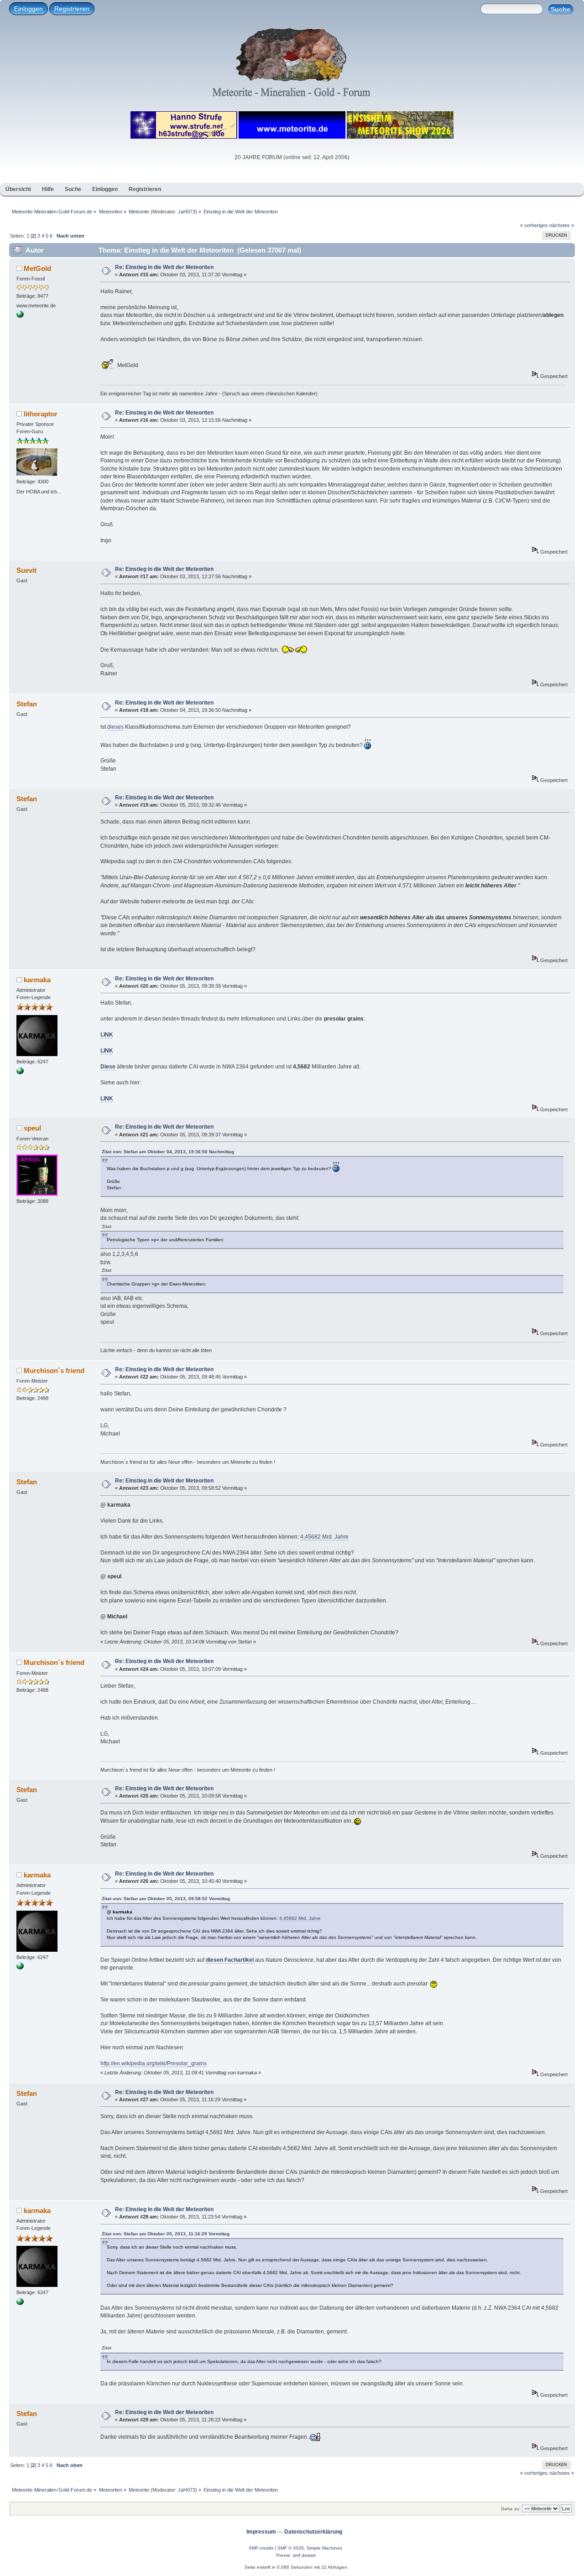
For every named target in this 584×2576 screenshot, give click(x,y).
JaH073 (187, 212)
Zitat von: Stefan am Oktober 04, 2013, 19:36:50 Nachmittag (168, 1152)
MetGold (37, 268)
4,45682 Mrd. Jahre (324, 1537)
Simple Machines (324, 2548)
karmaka (37, 980)
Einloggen (29, 9)
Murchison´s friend (54, 1371)
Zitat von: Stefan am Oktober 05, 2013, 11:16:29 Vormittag (166, 2234)
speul (32, 1128)
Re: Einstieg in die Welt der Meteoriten (164, 267)
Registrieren (72, 9)
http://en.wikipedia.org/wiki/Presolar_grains (154, 2063)
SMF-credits (261, 2548)
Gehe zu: (511, 2509)
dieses (115, 727)
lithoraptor (41, 414)
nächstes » (562, 225)
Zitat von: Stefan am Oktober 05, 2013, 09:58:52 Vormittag (166, 1899)
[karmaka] (20, 1073)
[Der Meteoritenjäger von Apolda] (20, 316)
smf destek (304, 2555)
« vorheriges (534, 225)
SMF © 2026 (291, 2548)
